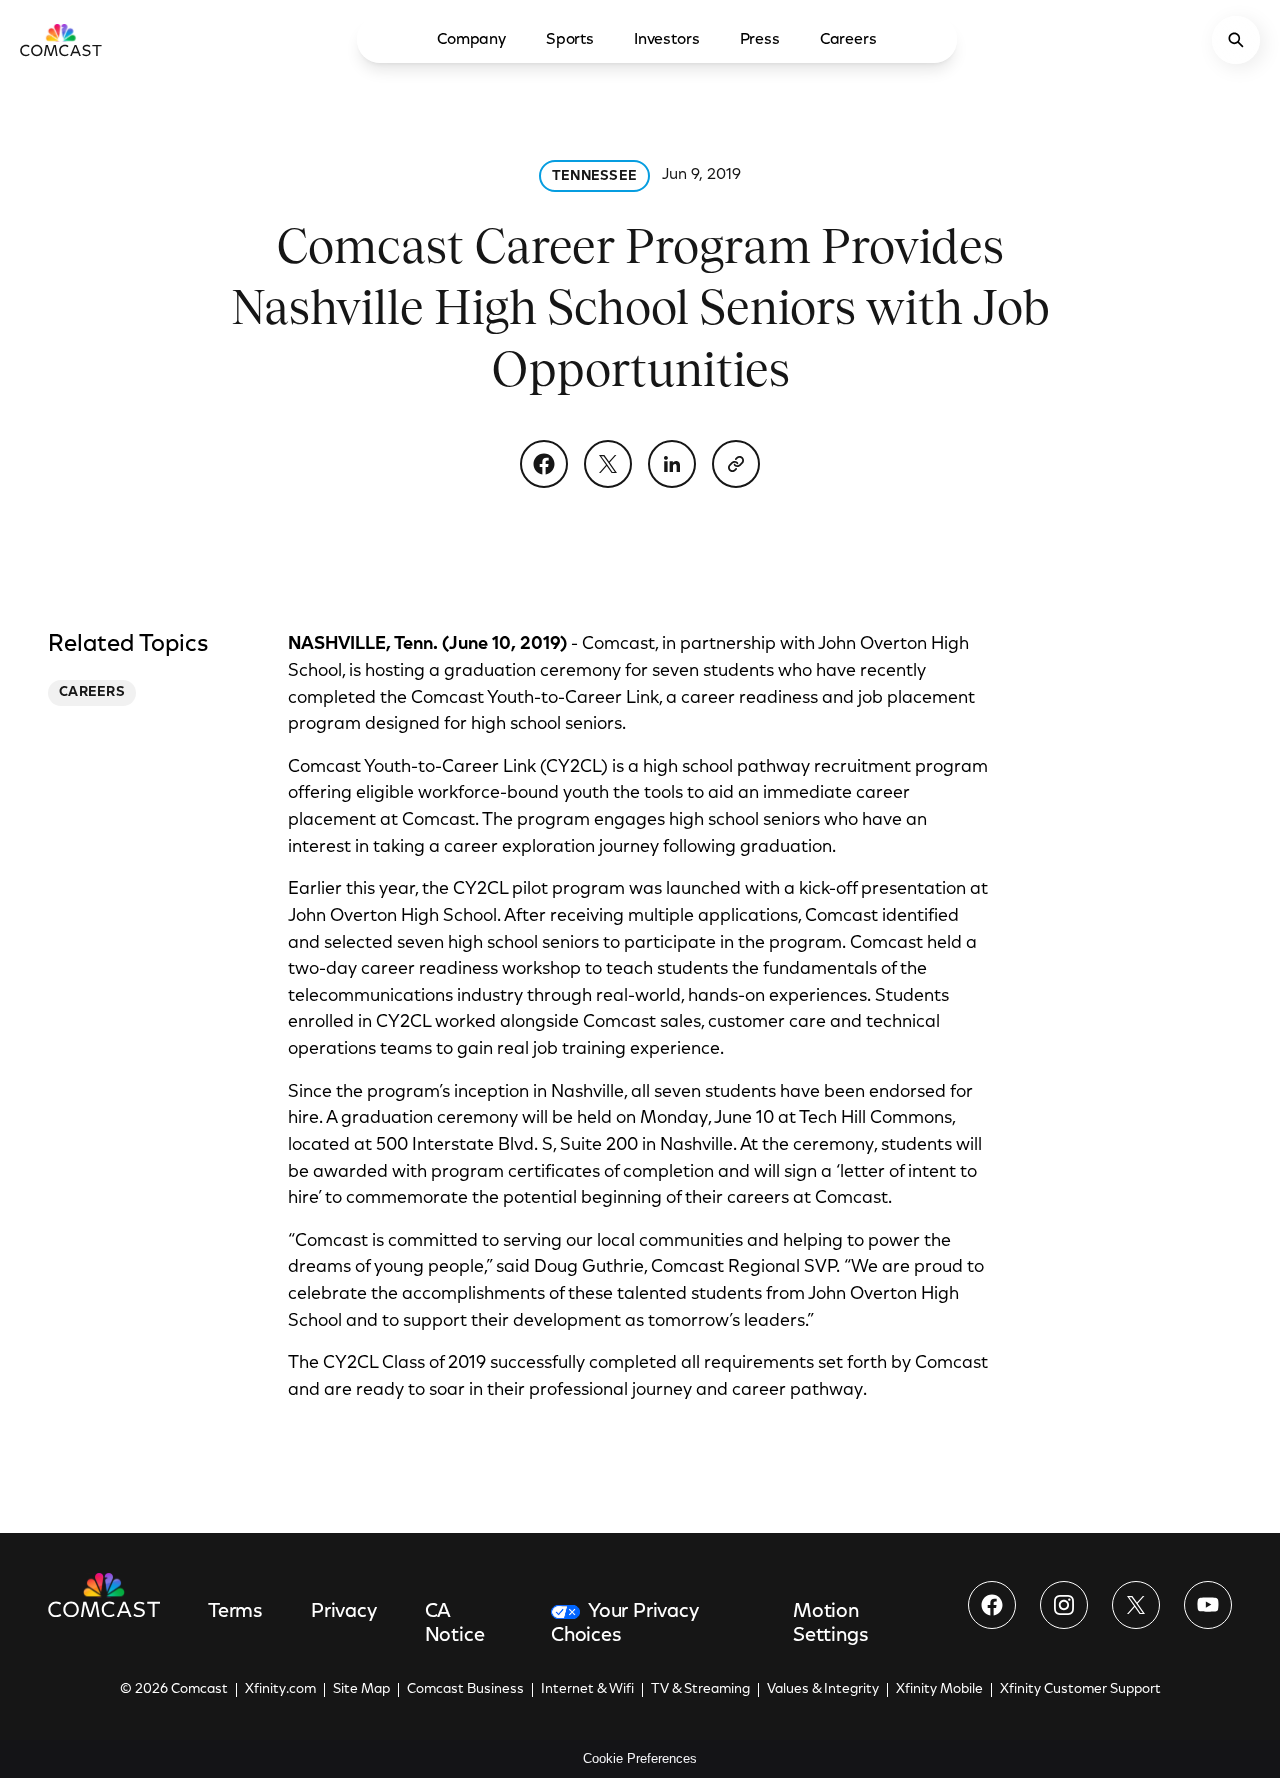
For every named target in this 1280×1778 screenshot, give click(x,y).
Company (471, 40)
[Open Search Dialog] (1236, 40)
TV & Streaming (700, 1690)
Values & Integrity (823, 1690)
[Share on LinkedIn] (672, 464)
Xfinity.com (280, 1690)
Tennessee (595, 177)
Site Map (361, 1690)
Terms (235, 1612)
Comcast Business (465, 1690)
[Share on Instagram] (1064, 1605)
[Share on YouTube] (1208, 1605)
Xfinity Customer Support (1080, 1690)
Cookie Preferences (640, 1758)
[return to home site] (61, 40)
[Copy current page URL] (736, 464)
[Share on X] (608, 464)
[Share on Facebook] (544, 464)
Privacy (344, 1612)
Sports (570, 40)
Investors (667, 40)
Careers (848, 40)
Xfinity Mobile (939, 1690)
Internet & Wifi (587, 1690)
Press (760, 40)
